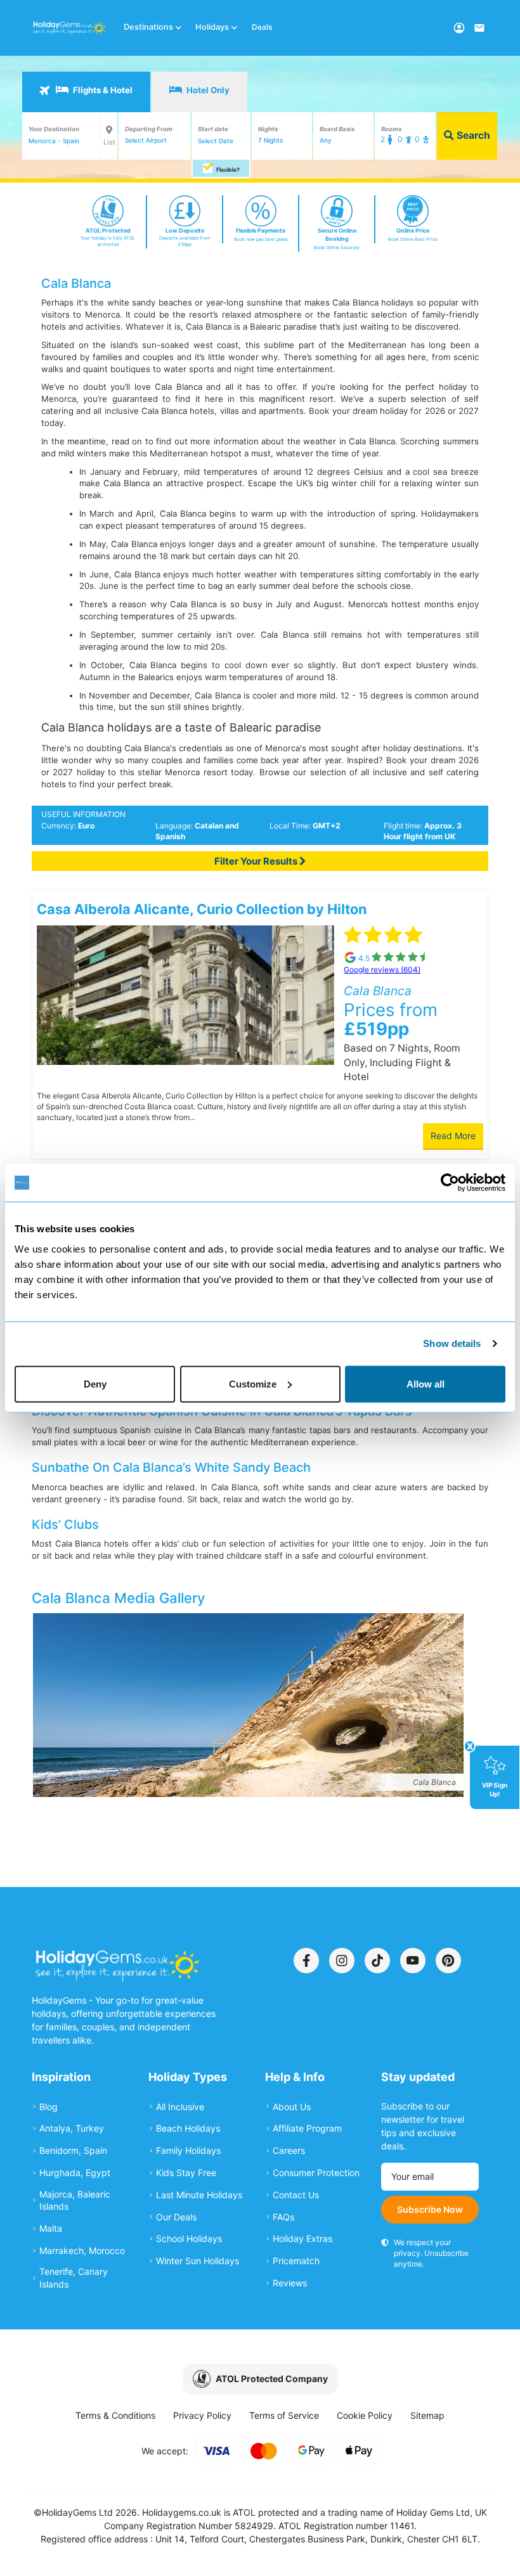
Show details (452, 1343)
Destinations (148, 27)
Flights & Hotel (102, 90)
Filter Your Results (257, 861)
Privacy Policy (202, 2415)
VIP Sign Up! (495, 1789)
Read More (453, 1136)
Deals (262, 27)
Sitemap (427, 2415)
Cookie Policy (365, 2415)
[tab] (86, 92)
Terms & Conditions (115, 2415)
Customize (253, 1383)
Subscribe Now (430, 2209)
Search (472, 135)
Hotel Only (207, 90)
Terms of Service (284, 2415)
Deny (95, 1383)
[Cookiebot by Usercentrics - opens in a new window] (450, 1183)
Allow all (426, 1383)
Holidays (212, 27)
